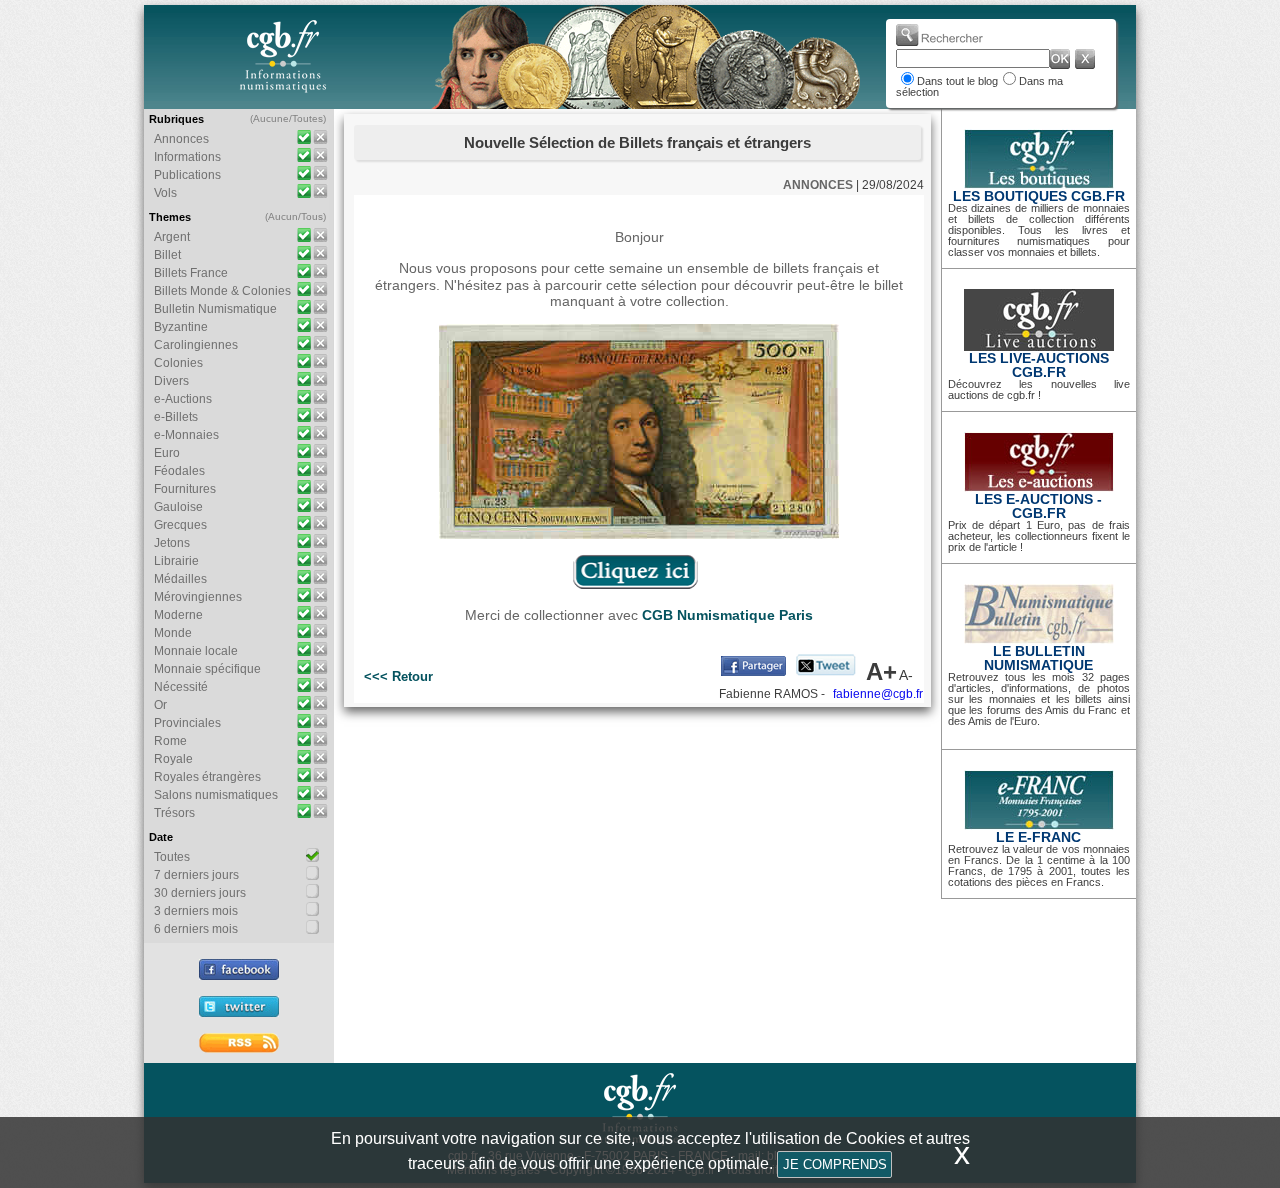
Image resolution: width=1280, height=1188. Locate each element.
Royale (173, 759)
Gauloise (178, 507)
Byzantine (181, 327)
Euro (167, 453)
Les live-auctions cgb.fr (1039, 365)
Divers (171, 381)
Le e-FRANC (1038, 837)
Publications (187, 175)
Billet (167, 255)
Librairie (176, 561)
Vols (165, 193)
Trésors (174, 813)
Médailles (180, 579)
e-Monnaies (186, 435)
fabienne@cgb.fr (878, 694)
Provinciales (187, 723)
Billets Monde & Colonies (222, 291)
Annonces (181, 139)
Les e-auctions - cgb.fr (1038, 506)
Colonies (178, 363)
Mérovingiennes (198, 597)
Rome (170, 741)
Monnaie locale (196, 651)
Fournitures (185, 489)
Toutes (307, 118)
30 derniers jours (200, 893)
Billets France (191, 273)
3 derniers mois (196, 911)
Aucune (271, 118)
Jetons (172, 543)
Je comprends (835, 1164)
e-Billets (176, 417)
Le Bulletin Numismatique (1038, 658)
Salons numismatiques (216, 795)
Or (160, 705)
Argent (172, 237)
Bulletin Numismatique (215, 309)
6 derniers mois (196, 929)
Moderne (178, 615)
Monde (173, 633)
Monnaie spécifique (207, 669)
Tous (312, 216)
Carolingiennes (196, 345)
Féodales (179, 471)
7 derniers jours (196, 875)
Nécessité (181, 687)
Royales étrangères (207, 777)
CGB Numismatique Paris (727, 615)
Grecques (180, 525)
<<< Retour (398, 676)
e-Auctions (183, 399)
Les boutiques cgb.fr (1039, 196)
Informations (187, 157)
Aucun (283, 216)
